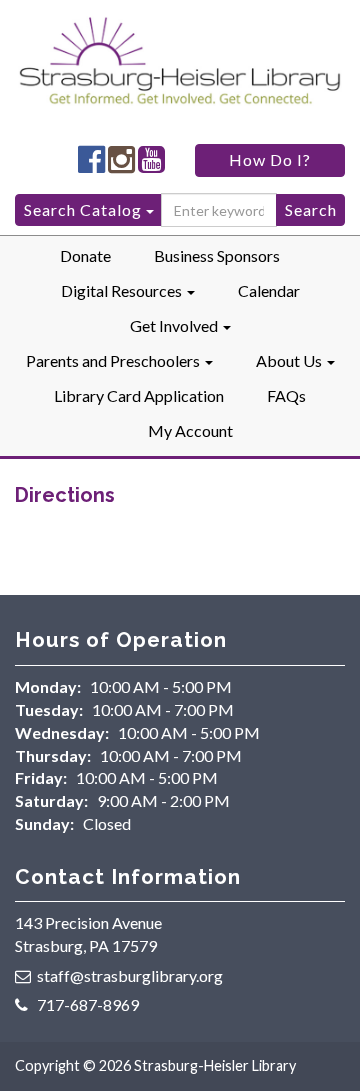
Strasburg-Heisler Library (215, 1065)
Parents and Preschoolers (114, 360)
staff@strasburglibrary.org (130, 975)
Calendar (269, 290)
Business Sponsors (217, 255)
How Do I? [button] (270, 159)
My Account (190, 430)
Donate (85, 255)
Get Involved (175, 325)
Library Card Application (139, 395)
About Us (290, 360)
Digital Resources (123, 290)
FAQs (286, 395)
